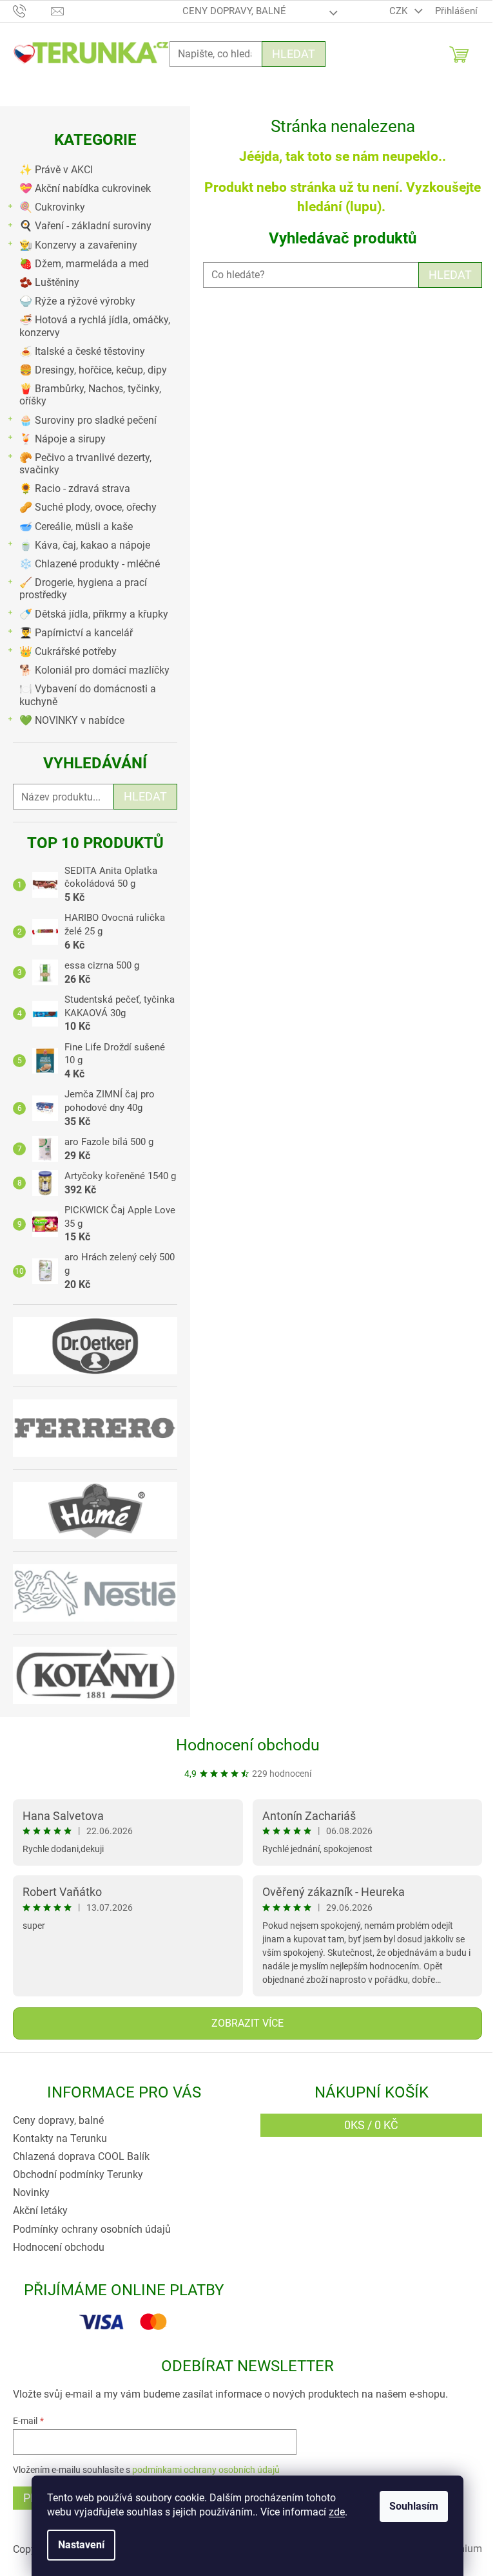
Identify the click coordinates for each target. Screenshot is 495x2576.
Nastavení (81, 2545)
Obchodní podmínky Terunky (78, 2174)
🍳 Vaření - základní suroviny (85, 226)
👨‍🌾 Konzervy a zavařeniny (78, 245)
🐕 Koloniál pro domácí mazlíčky (94, 670)
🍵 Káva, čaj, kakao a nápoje (85, 545)
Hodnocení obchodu (248, 1745)
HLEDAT (450, 275)
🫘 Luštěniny (49, 282)
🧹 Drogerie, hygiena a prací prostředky (83, 589)
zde (337, 2512)
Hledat (294, 54)
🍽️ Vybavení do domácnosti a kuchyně (88, 695)
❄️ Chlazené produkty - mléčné (90, 564)
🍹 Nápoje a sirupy (63, 439)
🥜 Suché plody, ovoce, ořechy (88, 507)
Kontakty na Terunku (60, 2138)
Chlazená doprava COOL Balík (81, 2156)
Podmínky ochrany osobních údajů (92, 2229)
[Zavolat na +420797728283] (32, 10)
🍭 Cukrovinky (52, 207)
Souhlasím (414, 2506)
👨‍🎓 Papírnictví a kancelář (76, 633)
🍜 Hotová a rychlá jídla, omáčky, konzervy (95, 326)
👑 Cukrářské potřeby (68, 651)
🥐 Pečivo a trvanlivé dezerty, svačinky (85, 464)
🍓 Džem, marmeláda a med (84, 264)
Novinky (31, 2192)
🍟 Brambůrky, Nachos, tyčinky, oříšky (90, 395)
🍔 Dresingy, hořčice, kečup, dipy (93, 370)
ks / (371, 2125)
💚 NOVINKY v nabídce (72, 720)
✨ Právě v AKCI (56, 170)
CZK (400, 11)
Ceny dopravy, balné (234, 11)
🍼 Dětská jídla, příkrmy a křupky (94, 614)
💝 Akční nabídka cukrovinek (85, 188)
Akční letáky (40, 2211)
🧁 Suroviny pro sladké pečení (88, 420)
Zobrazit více (247, 2023)
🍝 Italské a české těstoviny (82, 351)
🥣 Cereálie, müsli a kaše (76, 526)
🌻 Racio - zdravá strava (75, 488)
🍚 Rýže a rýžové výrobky (77, 301)
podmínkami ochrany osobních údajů (206, 2470)
